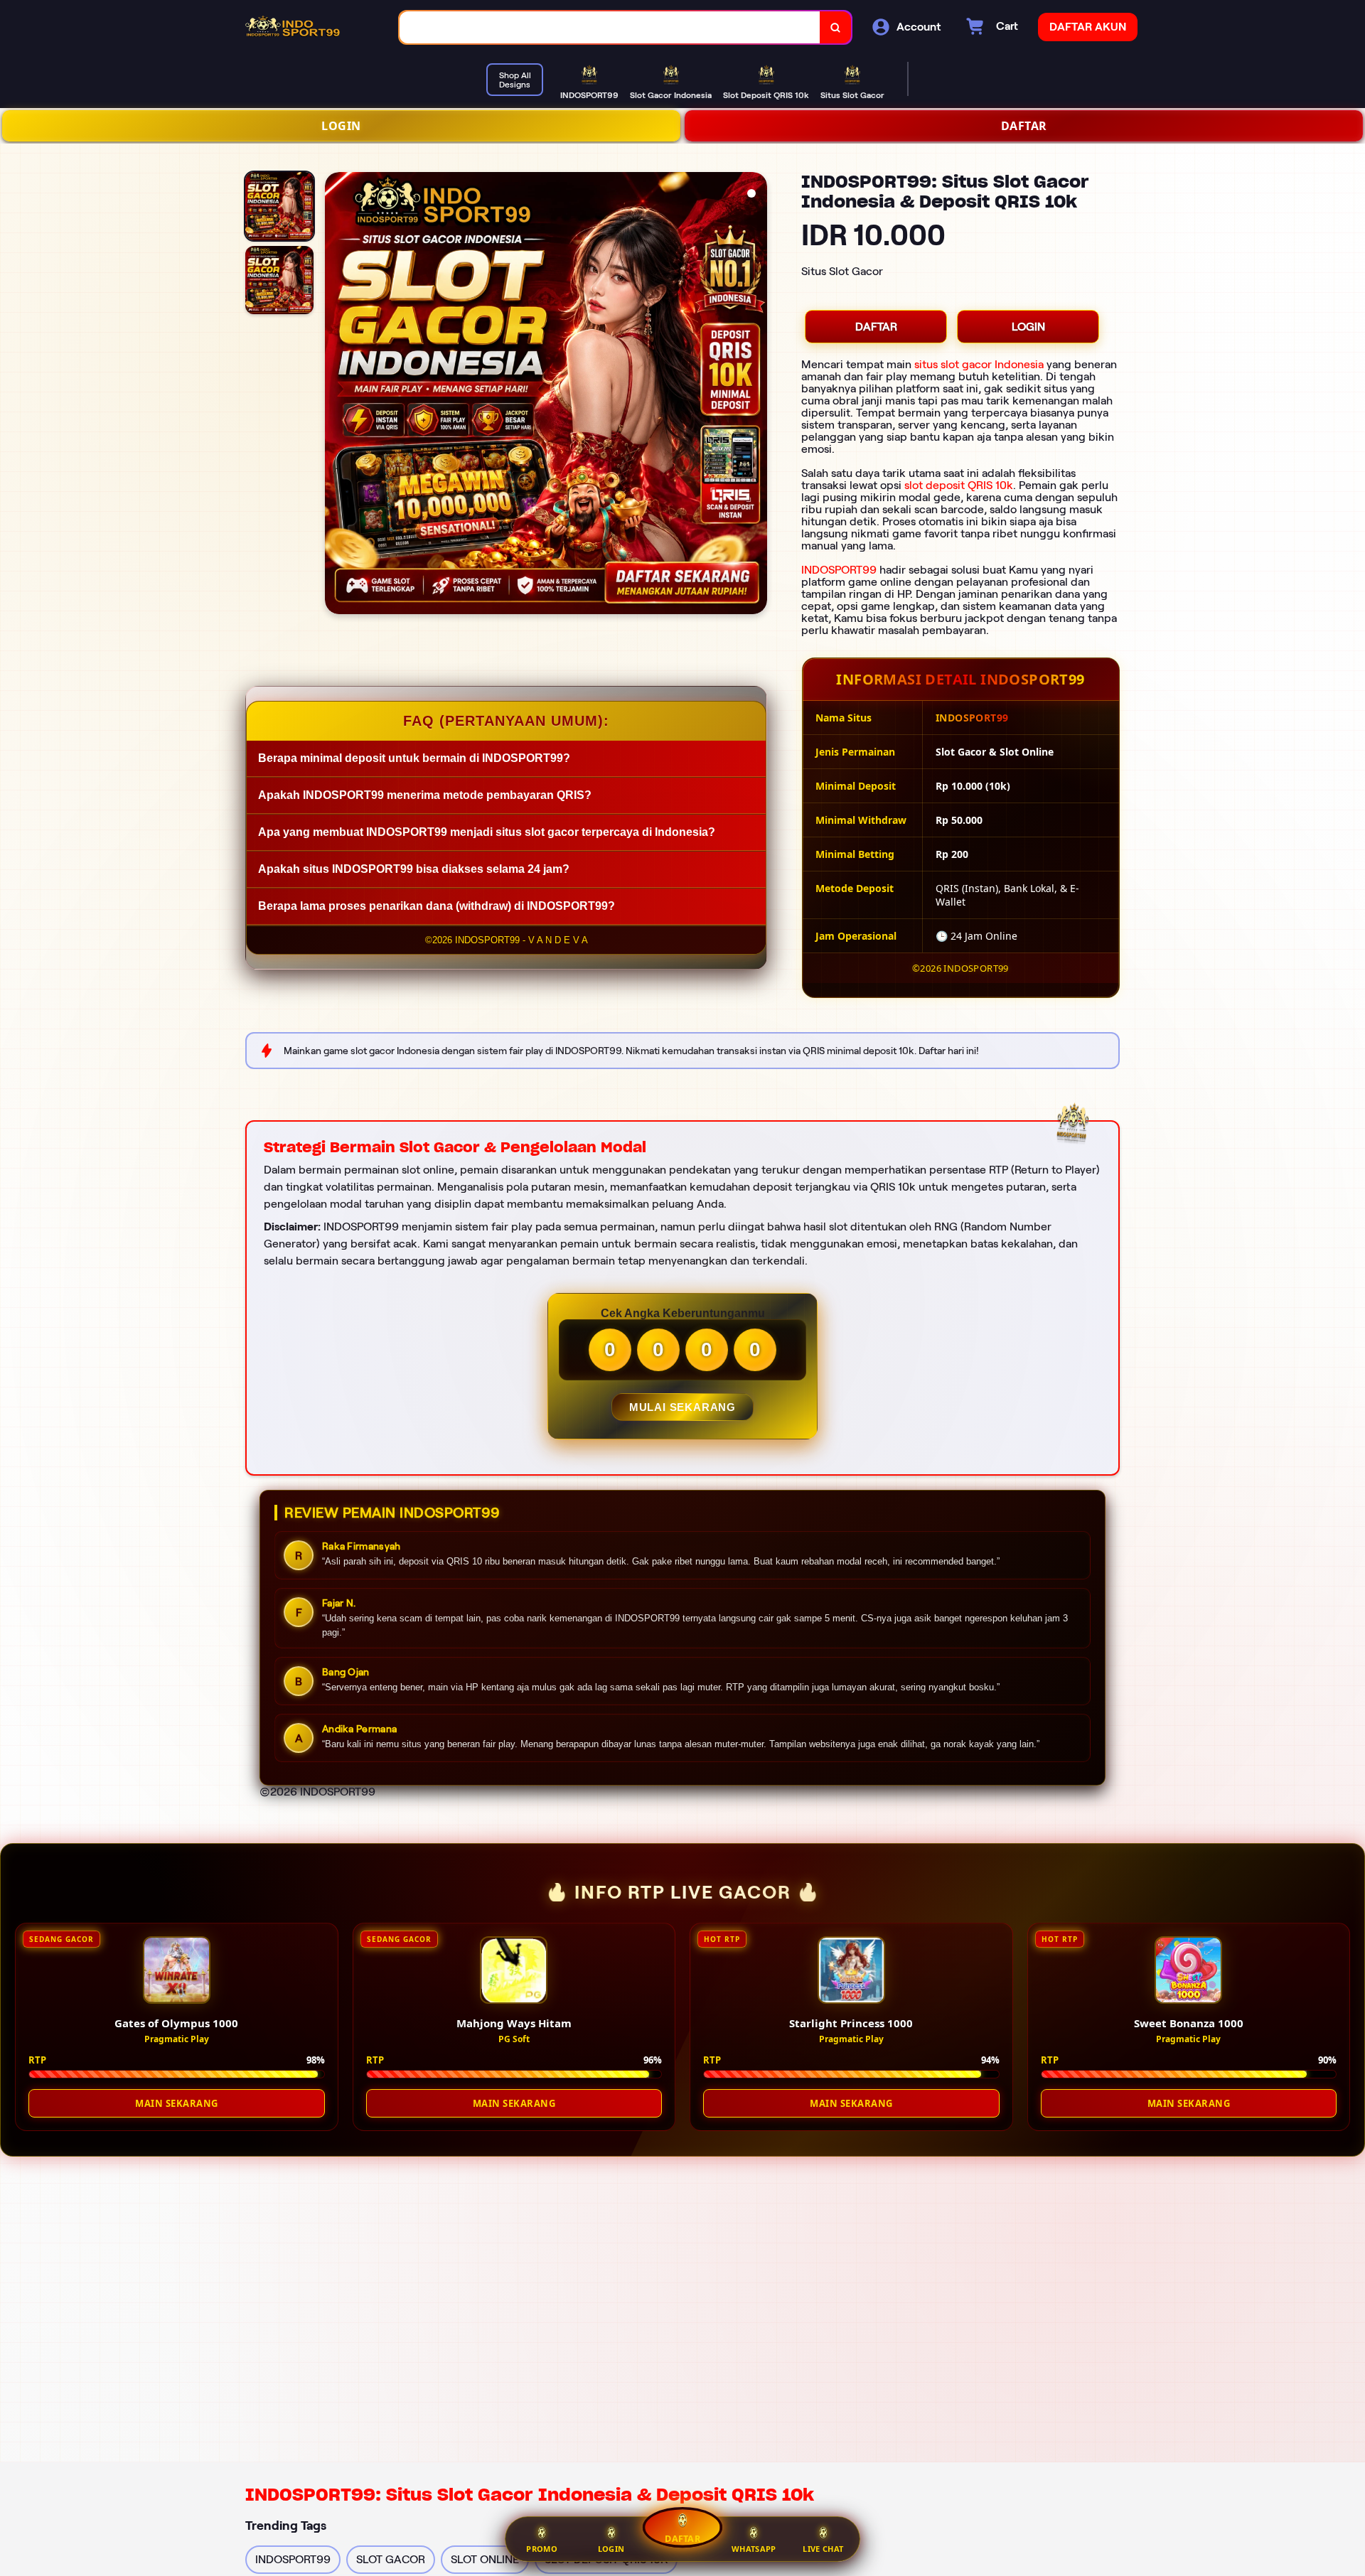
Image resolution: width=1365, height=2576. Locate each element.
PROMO (542, 2549)
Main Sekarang (177, 2103)
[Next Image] (756, 395)
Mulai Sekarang (682, 1407)
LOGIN (341, 126)
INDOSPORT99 (839, 570)
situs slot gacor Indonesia (979, 364)
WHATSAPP (754, 2549)
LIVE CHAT (823, 2549)
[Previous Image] (336, 395)
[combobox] (610, 27)
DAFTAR (1024, 126)
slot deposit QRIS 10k (959, 485)
